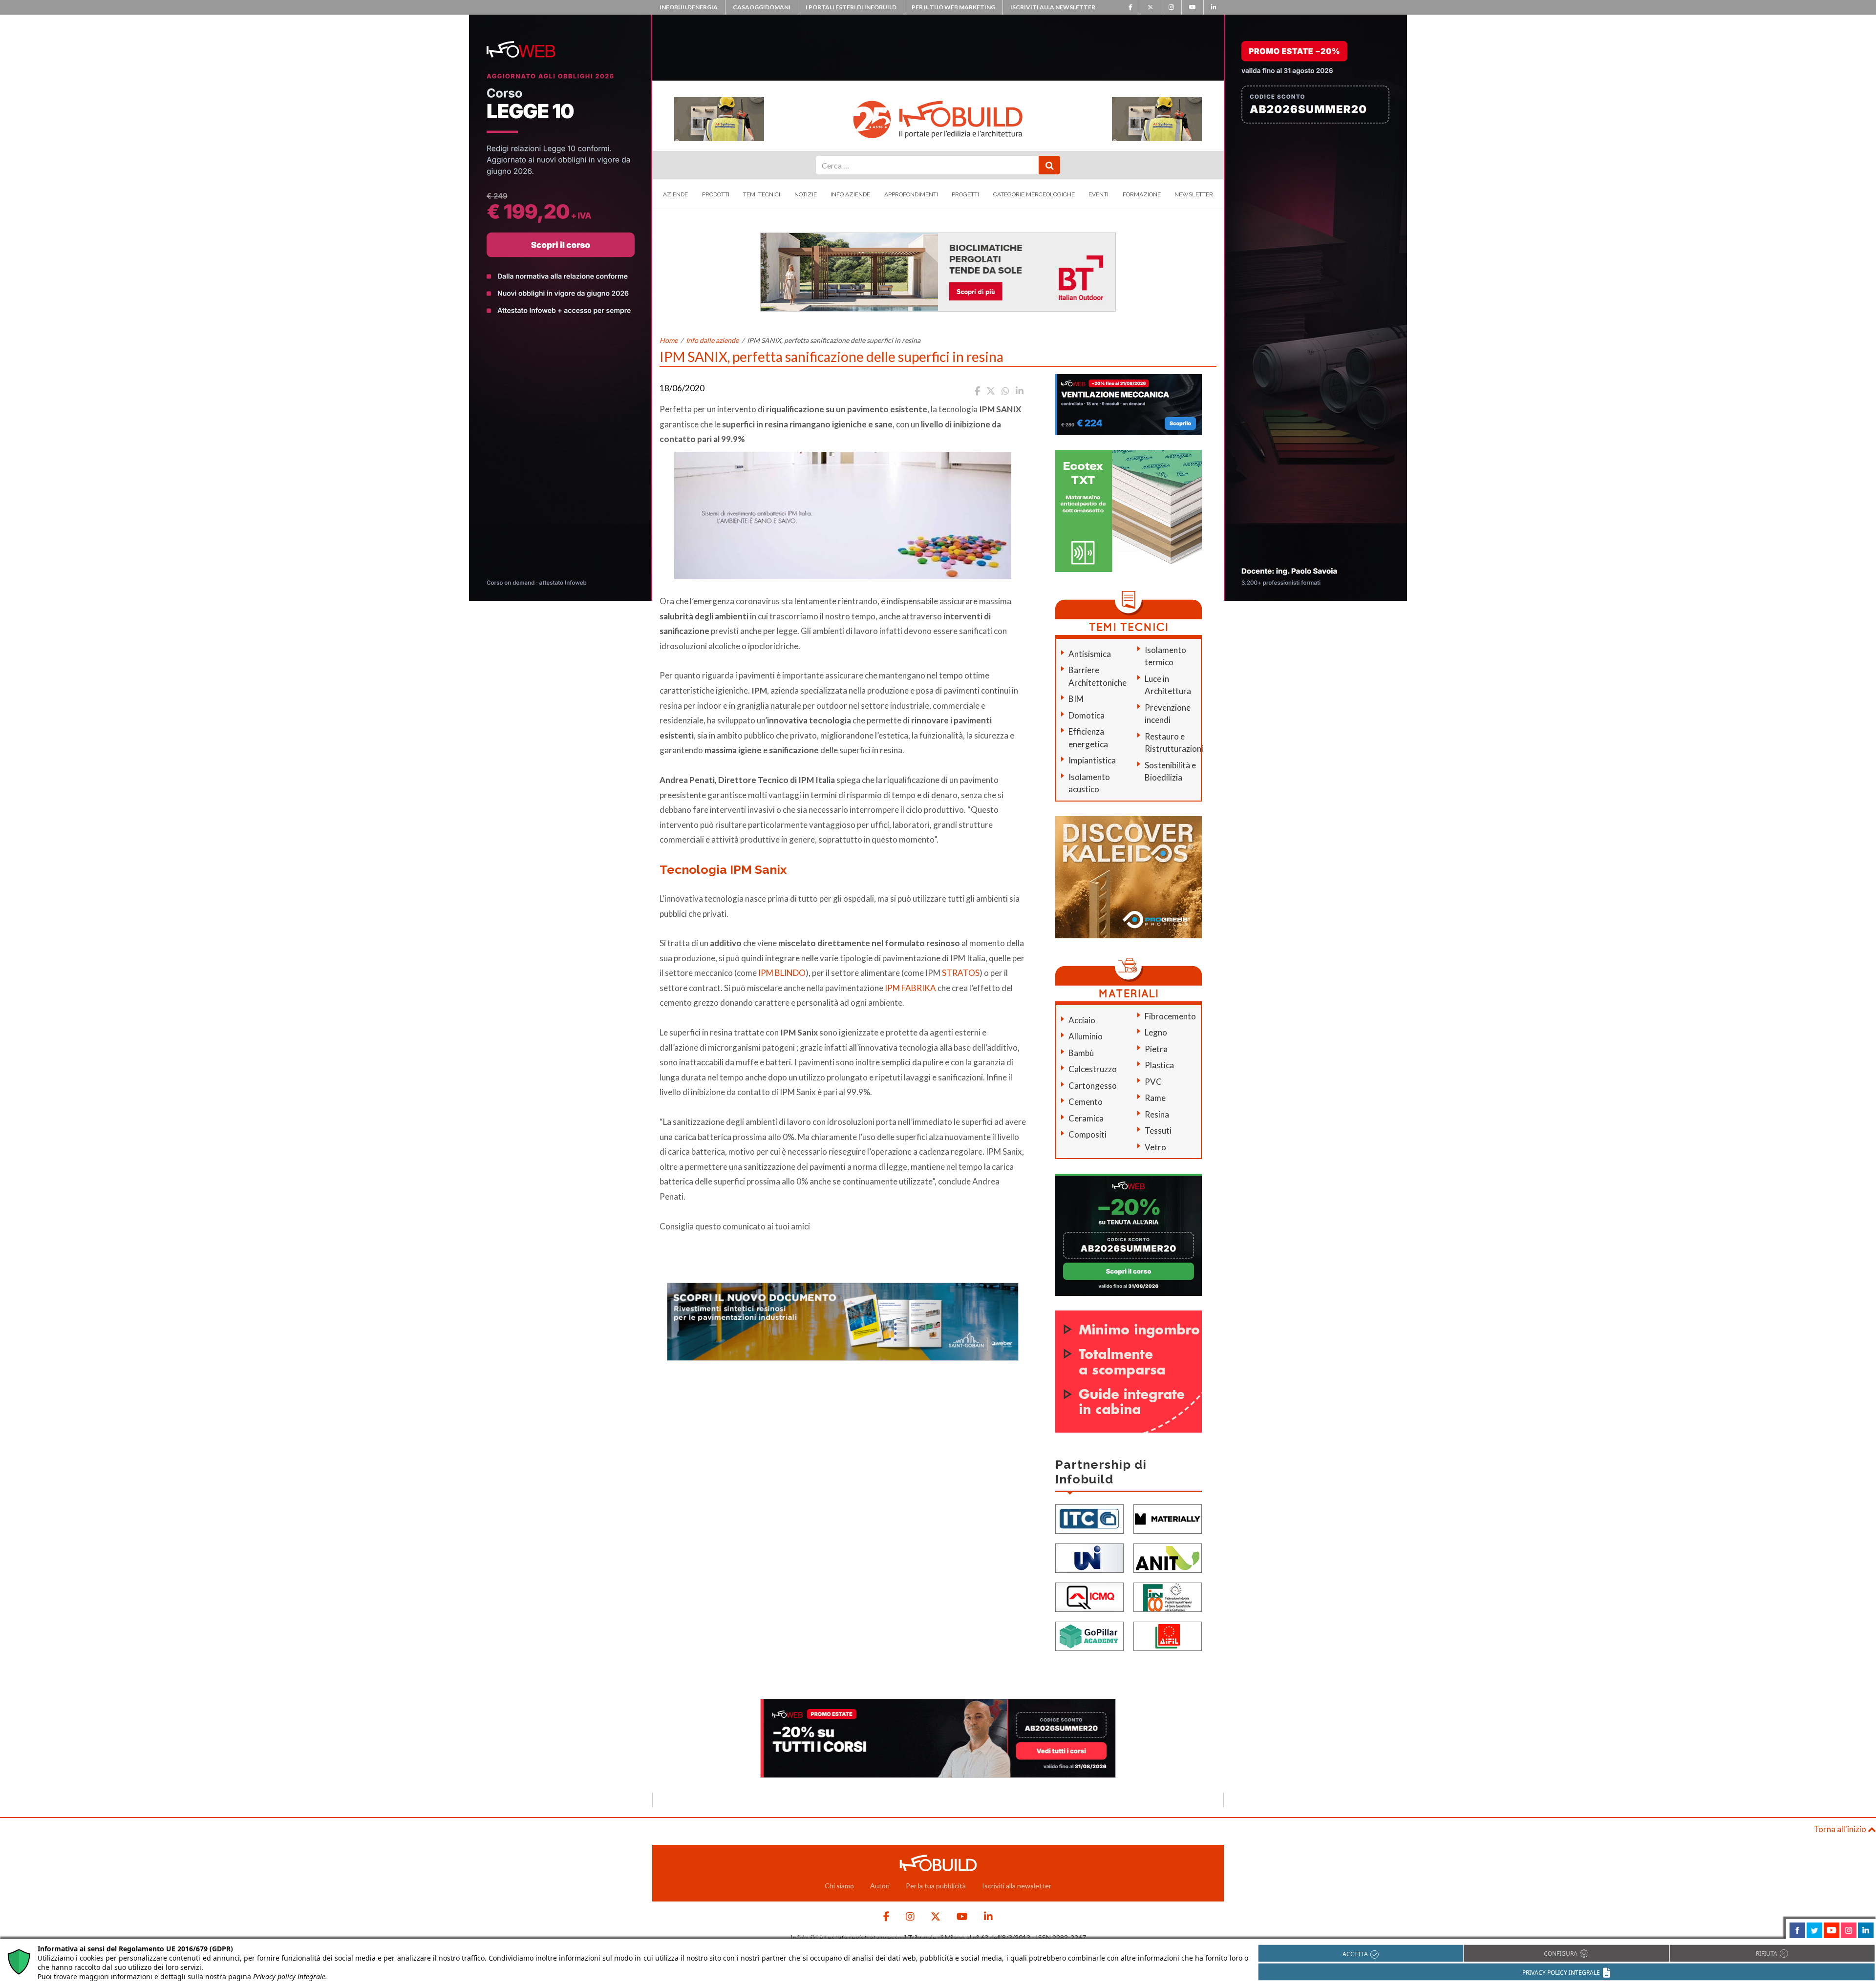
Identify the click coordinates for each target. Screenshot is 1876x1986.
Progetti (965, 194)
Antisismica (1090, 654)
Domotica (1087, 715)
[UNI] (1089, 1557)
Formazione (1142, 194)
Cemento (1086, 1102)
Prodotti (716, 194)
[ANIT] (1168, 1557)
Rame (1155, 1098)
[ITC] (1089, 1518)
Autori (880, 1886)
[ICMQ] (1089, 1596)
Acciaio (1082, 1020)
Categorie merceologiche (1034, 194)
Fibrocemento (1170, 1016)
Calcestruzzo (1093, 1069)
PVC (1153, 1082)
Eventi (1098, 194)
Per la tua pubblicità (936, 1886)
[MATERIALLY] (1168, 1518)
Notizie (806, 194)
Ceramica (1086, 1118)
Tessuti (1158, 1130)
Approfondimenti (911, 194)
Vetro (1155, 1147)
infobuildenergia (689, 7)
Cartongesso (1093, 1086)
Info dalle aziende (712, 340)
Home (669, 340)
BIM (1076, 699)
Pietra (1156, 1049)
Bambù (1081, 1053)
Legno (1156, 1032)
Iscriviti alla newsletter (1053, 7)
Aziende (675, 194)
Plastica (1159, 1065)
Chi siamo (839, 1886)
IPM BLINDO (782, 973)
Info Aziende (850, 194)
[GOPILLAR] (1089, 1636)
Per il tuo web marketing (953, 7)
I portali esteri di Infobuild (851, 7)
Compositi (1087, 1134)
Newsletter (1194, 194)
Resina (1157, 1114)
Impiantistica (1092, 760)
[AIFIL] (1168, 1636)
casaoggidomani (762, 7)
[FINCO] (1168, 1596)
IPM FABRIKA (910, 988)
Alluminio (1086, 1036)
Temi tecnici (762, 194)
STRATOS (961, 973)
